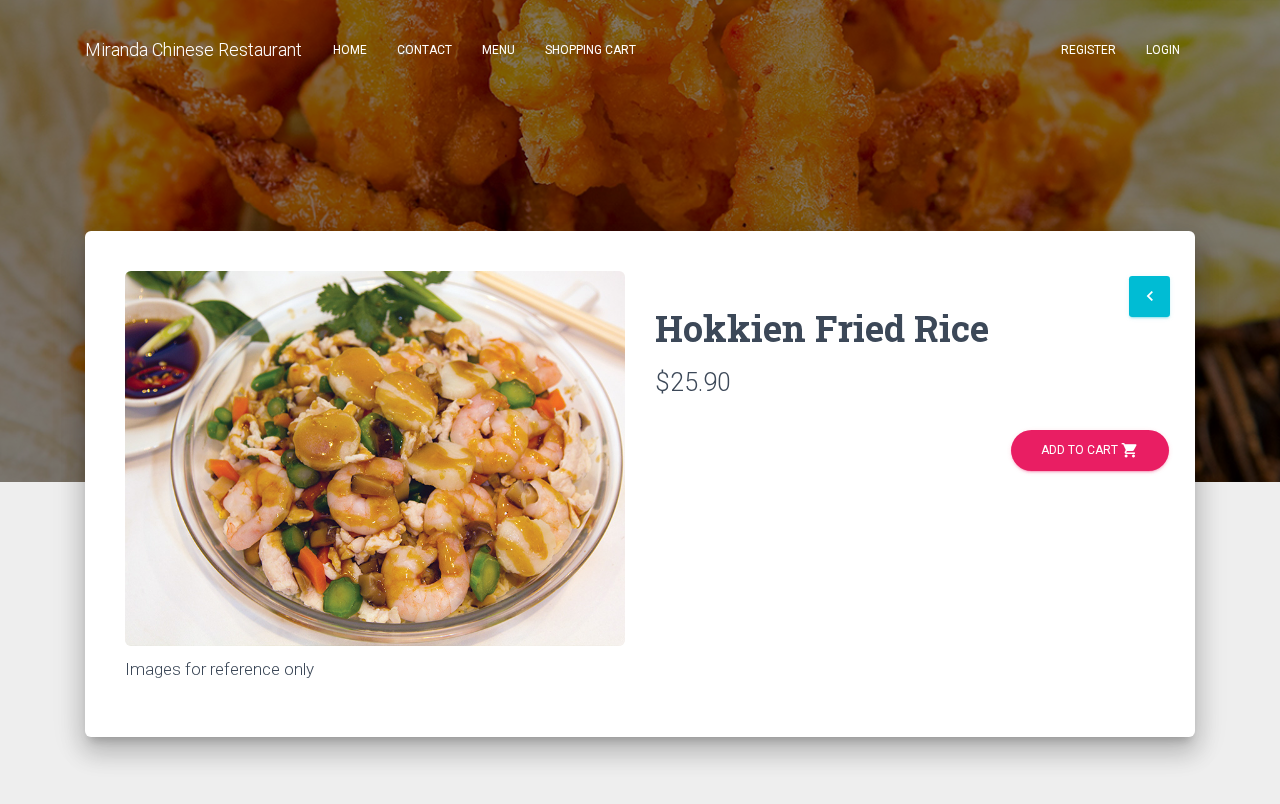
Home (350, 50)
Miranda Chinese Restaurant (193, 49)
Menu (498, 50)
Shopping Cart (590, 50)
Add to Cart (1090, 450)
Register (1088, 50)
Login (1163, 50)
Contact (424, 50)
